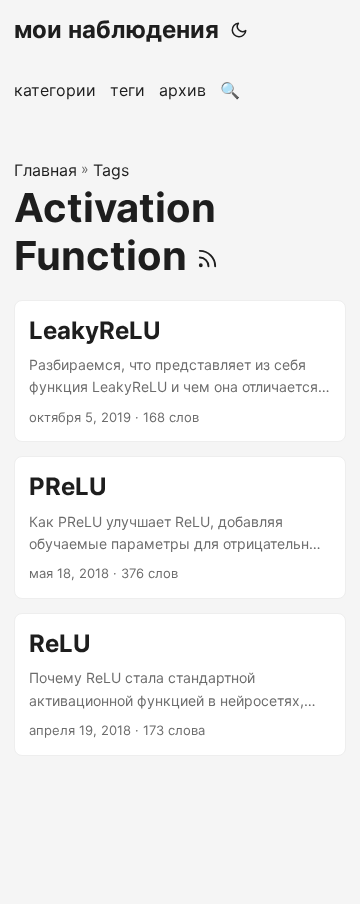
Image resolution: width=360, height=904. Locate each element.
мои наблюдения (116, 29)
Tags (111, 170)
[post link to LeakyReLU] (180, 371)
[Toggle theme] (239, 30)
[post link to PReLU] (180, 527)
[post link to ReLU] (180, 684)
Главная (45, 170)
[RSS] (207, 255)
